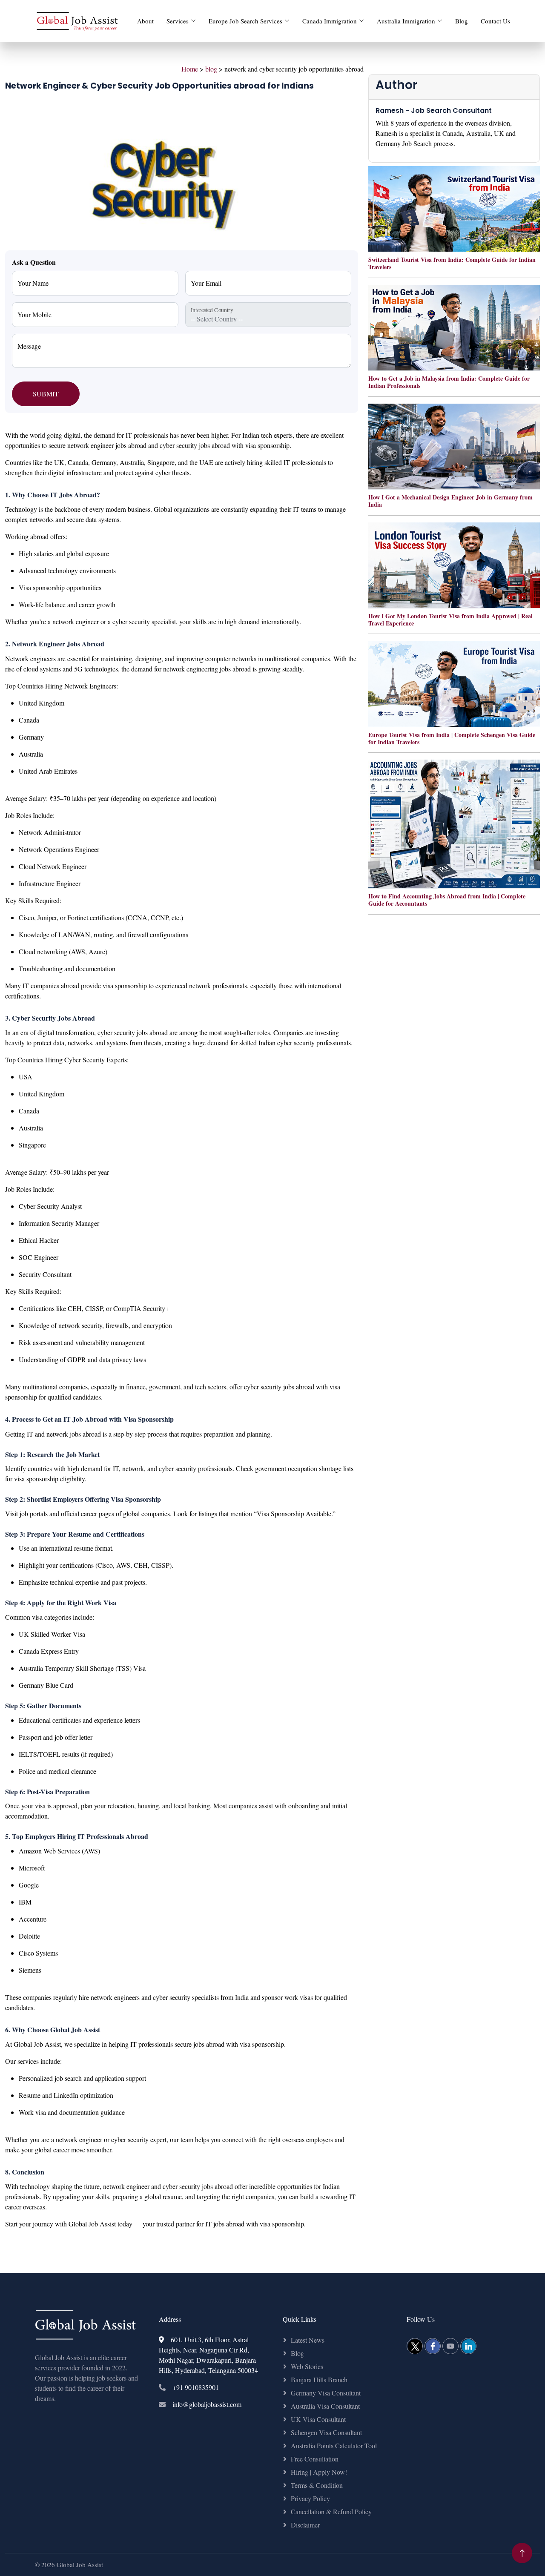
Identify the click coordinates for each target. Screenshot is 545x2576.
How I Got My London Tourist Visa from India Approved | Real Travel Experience (450, 620)
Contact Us (495, 21)
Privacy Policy (310, 2498)
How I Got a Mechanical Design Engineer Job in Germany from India (450, 501)
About (145, 21)
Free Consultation (315, 2459)
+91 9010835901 (196, 2387)
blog (211, 69)
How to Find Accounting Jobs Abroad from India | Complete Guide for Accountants (447, 900)
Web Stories (307, 2366)
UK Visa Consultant (318, 2419)
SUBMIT (46, 394)
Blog (462, 21)
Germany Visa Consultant (326, 2393)
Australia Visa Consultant (325, 2406)
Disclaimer (305, 2525)
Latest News (308, 2340)
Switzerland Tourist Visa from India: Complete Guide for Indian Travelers (452, 263)
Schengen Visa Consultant (326, 2432)
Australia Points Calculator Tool (334, 2445)
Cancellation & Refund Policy (331, 2511)
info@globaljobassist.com (207, 2404)
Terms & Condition (317, 2485)
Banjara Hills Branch (319, 2380)
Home (190, 69)
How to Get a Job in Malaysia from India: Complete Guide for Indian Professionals (449, 382)
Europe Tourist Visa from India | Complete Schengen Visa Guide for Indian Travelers (452, 738)
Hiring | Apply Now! (319, 2472)
